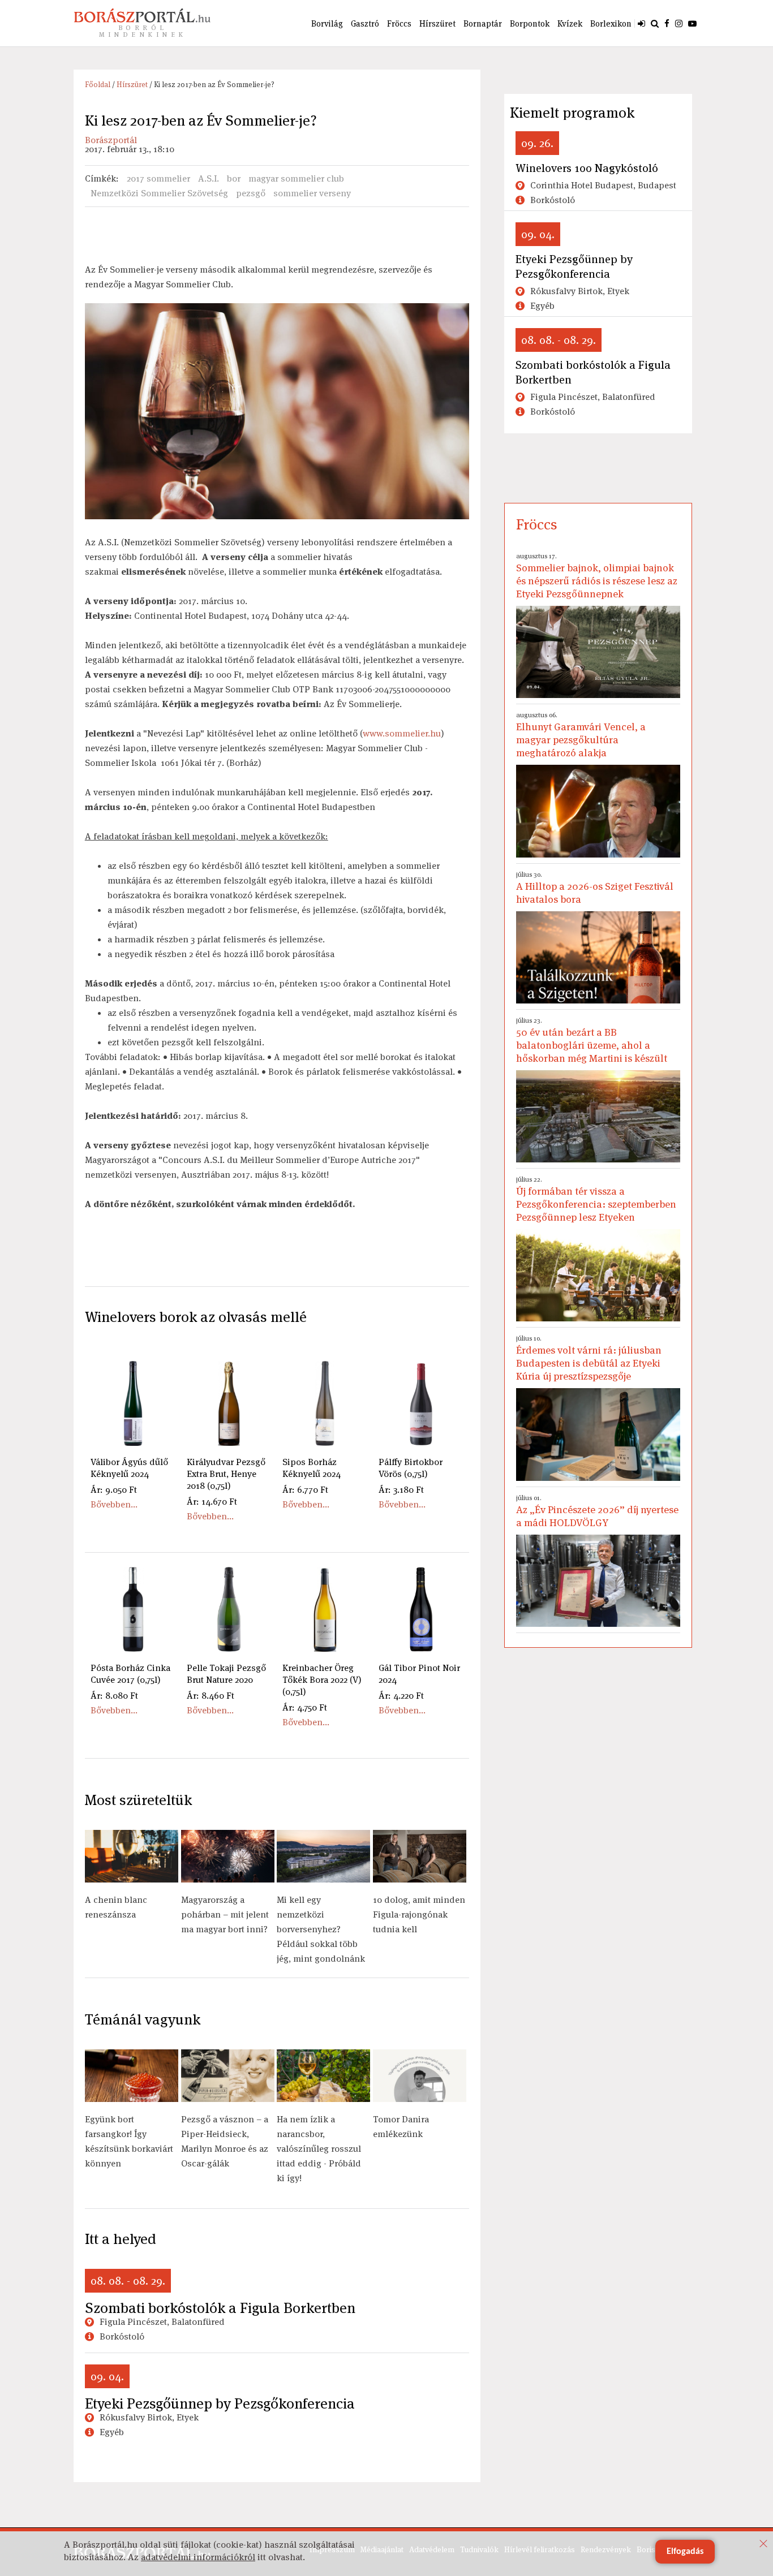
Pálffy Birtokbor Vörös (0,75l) (411, 1468)
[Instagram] (679, 23)
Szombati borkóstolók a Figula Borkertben (220, 2308)
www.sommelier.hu (402, 733)
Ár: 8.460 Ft (211, 1696)
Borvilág (327, 23)
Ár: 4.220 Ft (401, 1696)
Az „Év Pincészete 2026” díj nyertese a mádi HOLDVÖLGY (597, 1511)
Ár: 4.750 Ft (305, 1707)
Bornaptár (483, 23)
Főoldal (98, 85)
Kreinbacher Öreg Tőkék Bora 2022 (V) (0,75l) (322, 1680)
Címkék (100, 178)
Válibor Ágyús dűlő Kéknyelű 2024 (129, 1468)
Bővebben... (114, 1504)
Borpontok (530, 23)
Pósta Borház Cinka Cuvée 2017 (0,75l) (130, 1674)
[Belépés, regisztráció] (641, 23)
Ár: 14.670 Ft (212, 1502)
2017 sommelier (158, 178)
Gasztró (365, 23)
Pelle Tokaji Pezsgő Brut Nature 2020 (226, 1674)
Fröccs (399, 23)
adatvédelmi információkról (198, 2557)
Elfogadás (685, 2552)
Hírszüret (437, 23)
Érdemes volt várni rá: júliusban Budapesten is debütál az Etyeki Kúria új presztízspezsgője (589, 1358)
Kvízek (570, 23)
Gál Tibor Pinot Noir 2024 (419, 1674)
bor (234, 178)
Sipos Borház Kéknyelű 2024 (312, 1468)
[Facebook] (667, 23)
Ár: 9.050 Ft (114, 1490)
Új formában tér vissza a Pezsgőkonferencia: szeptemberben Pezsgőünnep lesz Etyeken (596, 1199)
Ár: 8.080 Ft (114, 1696)
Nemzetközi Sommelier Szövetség (159, 193)
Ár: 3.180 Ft (401, 1490)
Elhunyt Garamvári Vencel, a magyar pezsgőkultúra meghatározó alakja (581, 735)
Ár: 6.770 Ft (305, 1490)
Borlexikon (611, 23)
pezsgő (251, 193)
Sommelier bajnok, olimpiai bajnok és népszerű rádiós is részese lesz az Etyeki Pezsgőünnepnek (597, 576)
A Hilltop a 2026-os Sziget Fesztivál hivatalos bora (595, 888)
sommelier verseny (312, 193)
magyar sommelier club (296, 178)
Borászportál (111, 140)
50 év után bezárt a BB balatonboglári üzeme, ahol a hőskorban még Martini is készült (592, 1040)
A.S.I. (209, 178)
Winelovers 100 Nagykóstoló (587, 168)
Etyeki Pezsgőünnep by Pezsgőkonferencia (220, 2403)
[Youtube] (692, 23)
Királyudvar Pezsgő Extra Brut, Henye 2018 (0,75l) (226, 1474)
